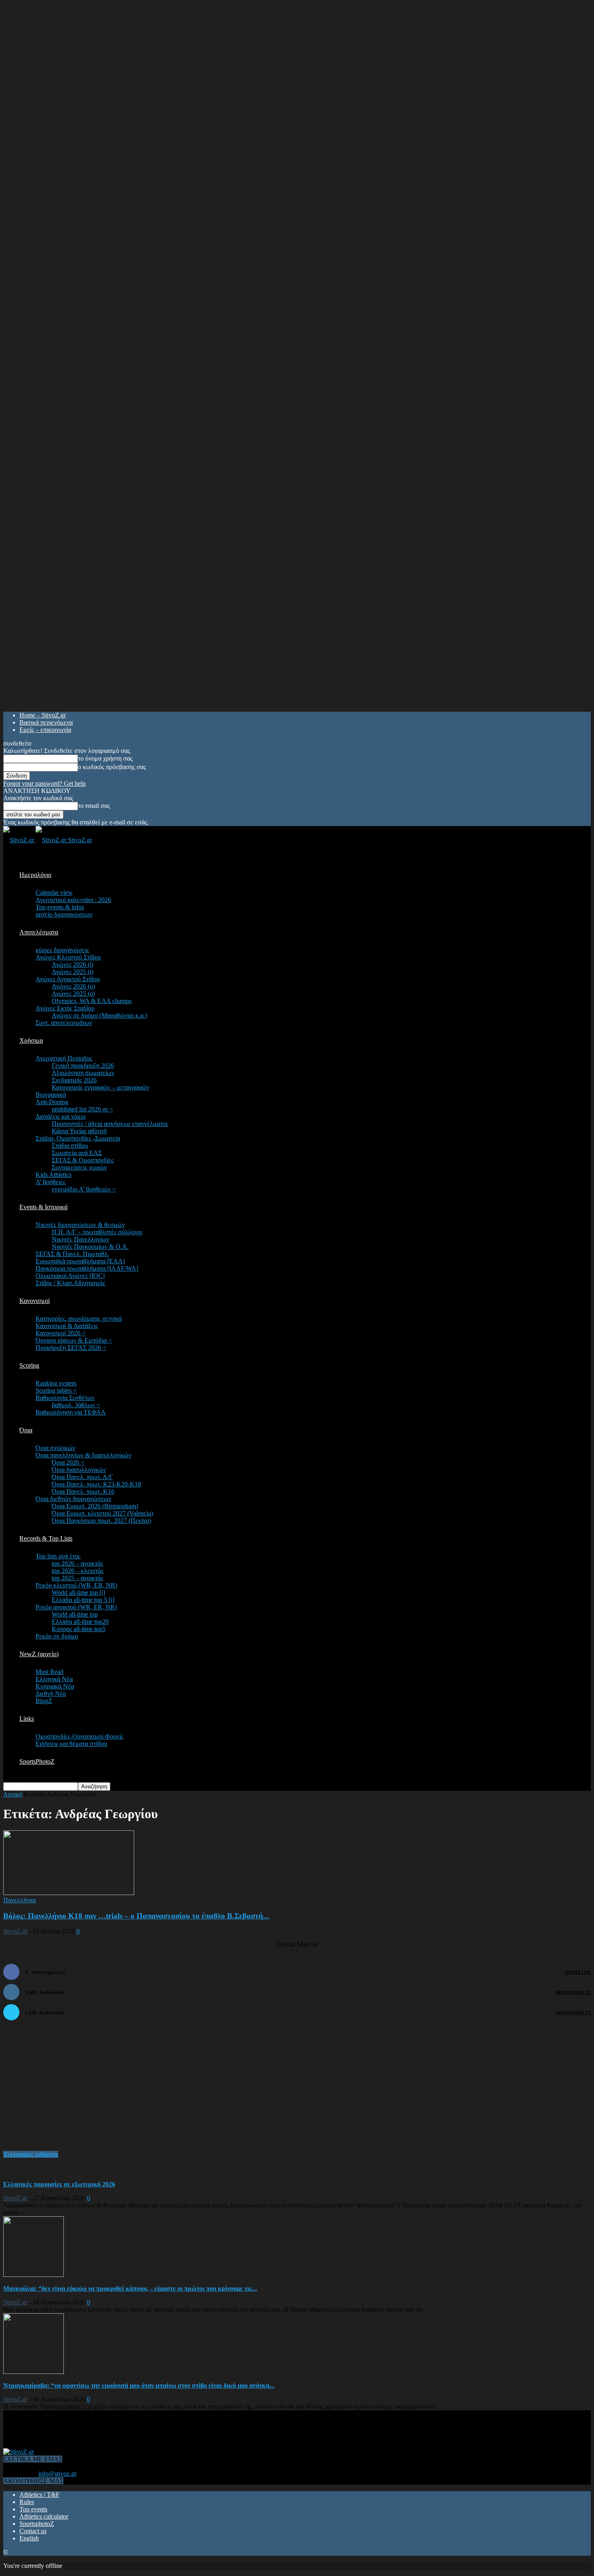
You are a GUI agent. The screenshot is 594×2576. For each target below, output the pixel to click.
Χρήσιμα (31, 1040)
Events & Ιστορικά (43, 1207)
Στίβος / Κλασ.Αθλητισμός (70, 1283)
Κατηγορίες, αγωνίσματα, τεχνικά (79, 1319)
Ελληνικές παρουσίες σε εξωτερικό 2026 (59, 2184)
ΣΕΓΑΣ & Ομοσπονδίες (83, 1160)
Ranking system (56, 1383)
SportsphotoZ (37, 2524)
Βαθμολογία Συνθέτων (65, 1398)
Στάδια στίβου (70, 1146)
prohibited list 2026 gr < (82, 1109)
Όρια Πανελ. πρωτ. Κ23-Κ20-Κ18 (96, 1484)
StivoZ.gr (15, 1931)
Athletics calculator (44, 2516)
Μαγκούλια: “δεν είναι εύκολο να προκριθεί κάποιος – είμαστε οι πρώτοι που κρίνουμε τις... (130, 2288)
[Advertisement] (64, 2090)
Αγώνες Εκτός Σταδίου (65, 1008)
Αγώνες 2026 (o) (73, 986)
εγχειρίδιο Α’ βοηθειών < (84, 1189)
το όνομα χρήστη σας (105, 758)
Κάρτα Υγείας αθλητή (79, 1131)
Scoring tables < (56, 1390)
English (29, 2538)
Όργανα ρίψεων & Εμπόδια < (74, 1340)
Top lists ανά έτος (58, 1556)
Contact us (33, 2531)
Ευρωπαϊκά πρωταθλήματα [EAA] (80, 1261)
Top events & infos (60, 907)
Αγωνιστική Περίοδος (64, 1058)
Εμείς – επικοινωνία (45, 730)
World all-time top (75, 1614)
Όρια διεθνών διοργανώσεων (73, 1499)
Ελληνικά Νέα (54, 1679)
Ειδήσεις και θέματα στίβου (71, 1744)
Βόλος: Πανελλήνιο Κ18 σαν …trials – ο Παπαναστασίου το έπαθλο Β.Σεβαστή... (136, 1916)
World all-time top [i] (78, 1593)
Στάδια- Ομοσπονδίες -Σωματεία (78, 1138)
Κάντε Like (578, 1972)
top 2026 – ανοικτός (77, 1563)
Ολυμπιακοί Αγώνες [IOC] (70, 1276)
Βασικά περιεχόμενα (46, 722)
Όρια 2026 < (68, 1462)
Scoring (29, 1365)
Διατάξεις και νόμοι (61, 1116)
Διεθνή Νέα (51, 1694)
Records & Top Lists (46, 1538)
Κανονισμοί (35, 1301)
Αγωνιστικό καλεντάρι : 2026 (73, 900)
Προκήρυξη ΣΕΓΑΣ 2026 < (71, 1348)
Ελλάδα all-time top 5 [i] (83, 1600)
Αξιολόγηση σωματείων (83, 1073)
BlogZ (44, 1701)
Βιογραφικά (51, 1095)
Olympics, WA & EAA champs (92, 1001)
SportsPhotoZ (37, 1761)
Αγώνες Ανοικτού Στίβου (68, 979)
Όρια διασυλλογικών (79, 1470)
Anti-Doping (52, 1102)
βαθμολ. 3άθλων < (76, 1405)
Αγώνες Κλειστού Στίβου (68, 957)
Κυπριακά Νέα (55, 1686)
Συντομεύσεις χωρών (79, 1167)
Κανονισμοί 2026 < (61, 1333)
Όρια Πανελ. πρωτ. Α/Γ (82, 1477)
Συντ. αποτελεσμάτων (64, 1023)
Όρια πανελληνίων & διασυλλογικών (83, 1455)
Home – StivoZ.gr (43, 715)
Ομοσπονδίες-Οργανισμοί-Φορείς (79, 1736)
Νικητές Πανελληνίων (80, 1239)
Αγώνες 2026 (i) (73, 964)
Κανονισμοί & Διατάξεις (67, 1326)
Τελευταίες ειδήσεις (31, 2154)
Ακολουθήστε (573, 1992)
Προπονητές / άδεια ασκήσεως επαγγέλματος (110, 1124)
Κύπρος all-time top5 (79, 1629)
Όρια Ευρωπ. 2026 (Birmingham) (95, 1506)
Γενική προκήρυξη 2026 (83, 1066)
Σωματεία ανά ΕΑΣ (77, 1153)
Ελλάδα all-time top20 (80, 1622)
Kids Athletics (54, 1175)
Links (27, 1719)
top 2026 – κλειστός (78, 1571)
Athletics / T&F (39, 2495)
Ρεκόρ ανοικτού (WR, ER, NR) (76, 1607)
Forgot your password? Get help (44, 783)
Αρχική (13, 1794)
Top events (33, 2509)
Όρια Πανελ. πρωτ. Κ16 (83, 1491)
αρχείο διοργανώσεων (64, 914)
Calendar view (54, 893)
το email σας (94, 806)
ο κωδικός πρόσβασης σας (112, 767)
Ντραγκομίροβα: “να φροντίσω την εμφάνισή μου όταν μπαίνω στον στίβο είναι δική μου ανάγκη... (139, 2385)
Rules (27, 2502)
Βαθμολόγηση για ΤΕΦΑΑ (71, 1412)
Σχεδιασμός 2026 (74, 1080)
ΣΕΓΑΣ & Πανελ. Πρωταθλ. (72, 1254)
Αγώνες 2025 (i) (73, 972)
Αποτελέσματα (39, 932)
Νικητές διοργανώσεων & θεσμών (80, 1225)
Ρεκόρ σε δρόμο (57, 1636)
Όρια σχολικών (55, 1448)
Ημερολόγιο (35, 875)
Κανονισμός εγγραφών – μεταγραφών (100, 1087)
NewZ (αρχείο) (39, 1654)
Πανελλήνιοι (20, 1900)
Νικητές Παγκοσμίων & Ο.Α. (90, 1247)
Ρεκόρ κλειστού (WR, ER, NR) (76, 1585)
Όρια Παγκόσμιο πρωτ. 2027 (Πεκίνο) (101, 1521)
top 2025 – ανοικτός (77, 1578)
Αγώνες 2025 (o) (73, 994)
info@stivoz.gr (57, 2474)
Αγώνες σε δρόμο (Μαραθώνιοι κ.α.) (99, 1015)
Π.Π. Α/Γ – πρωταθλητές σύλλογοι (97, 1232)
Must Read (49, 1672)
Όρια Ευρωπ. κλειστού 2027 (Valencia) (102, 1513)
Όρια (26, 1430)
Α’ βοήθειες (51, 1182)
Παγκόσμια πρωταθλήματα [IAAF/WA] (87, 1268)
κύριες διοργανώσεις (62, 950)
